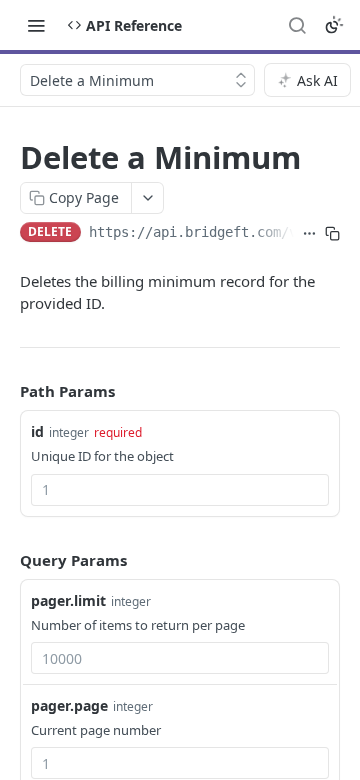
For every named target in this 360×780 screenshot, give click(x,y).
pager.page (69, 705)
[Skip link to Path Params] (6, 391)
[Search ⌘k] (297, 25)
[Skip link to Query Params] (6, 560)
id (37, 431)
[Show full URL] (309, 234)
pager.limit (68, 600)
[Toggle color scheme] (334, 25)
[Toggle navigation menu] (36, 25)
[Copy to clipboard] (332, 234)
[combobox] (180, 490)
